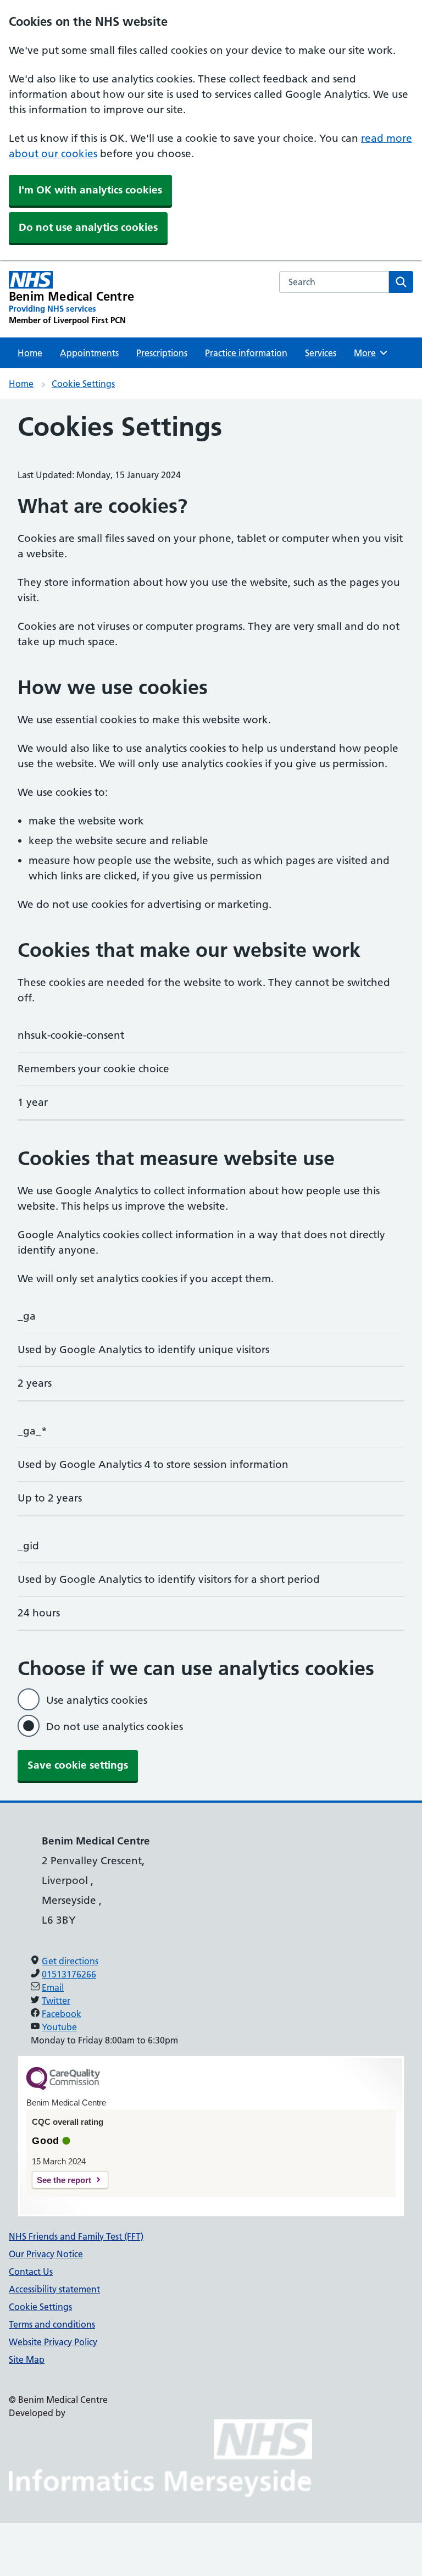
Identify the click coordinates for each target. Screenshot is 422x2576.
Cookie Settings (83, 384)
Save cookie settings (78, 1765)
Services (321, 353)
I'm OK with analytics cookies (90, 190)
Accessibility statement (54, 2289)
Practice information (246, 353)
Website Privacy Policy (53, 2342)
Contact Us (31, 2272)
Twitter (56, 2001)
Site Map (27, 2359)
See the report (64, 2180)
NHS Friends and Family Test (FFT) (76, 2236)
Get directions (70, 1961)
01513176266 (69, 1974)
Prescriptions (162, 353)
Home (30, 353)
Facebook (62, 2014)
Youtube (59, 2027)
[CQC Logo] (63, 2087)
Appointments (89, 353)
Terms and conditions (52, 2324)
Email (53, 1987)
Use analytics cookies (97, 1700)
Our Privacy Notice (46, 2254)
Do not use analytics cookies (88, 227)
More (369, 353)
